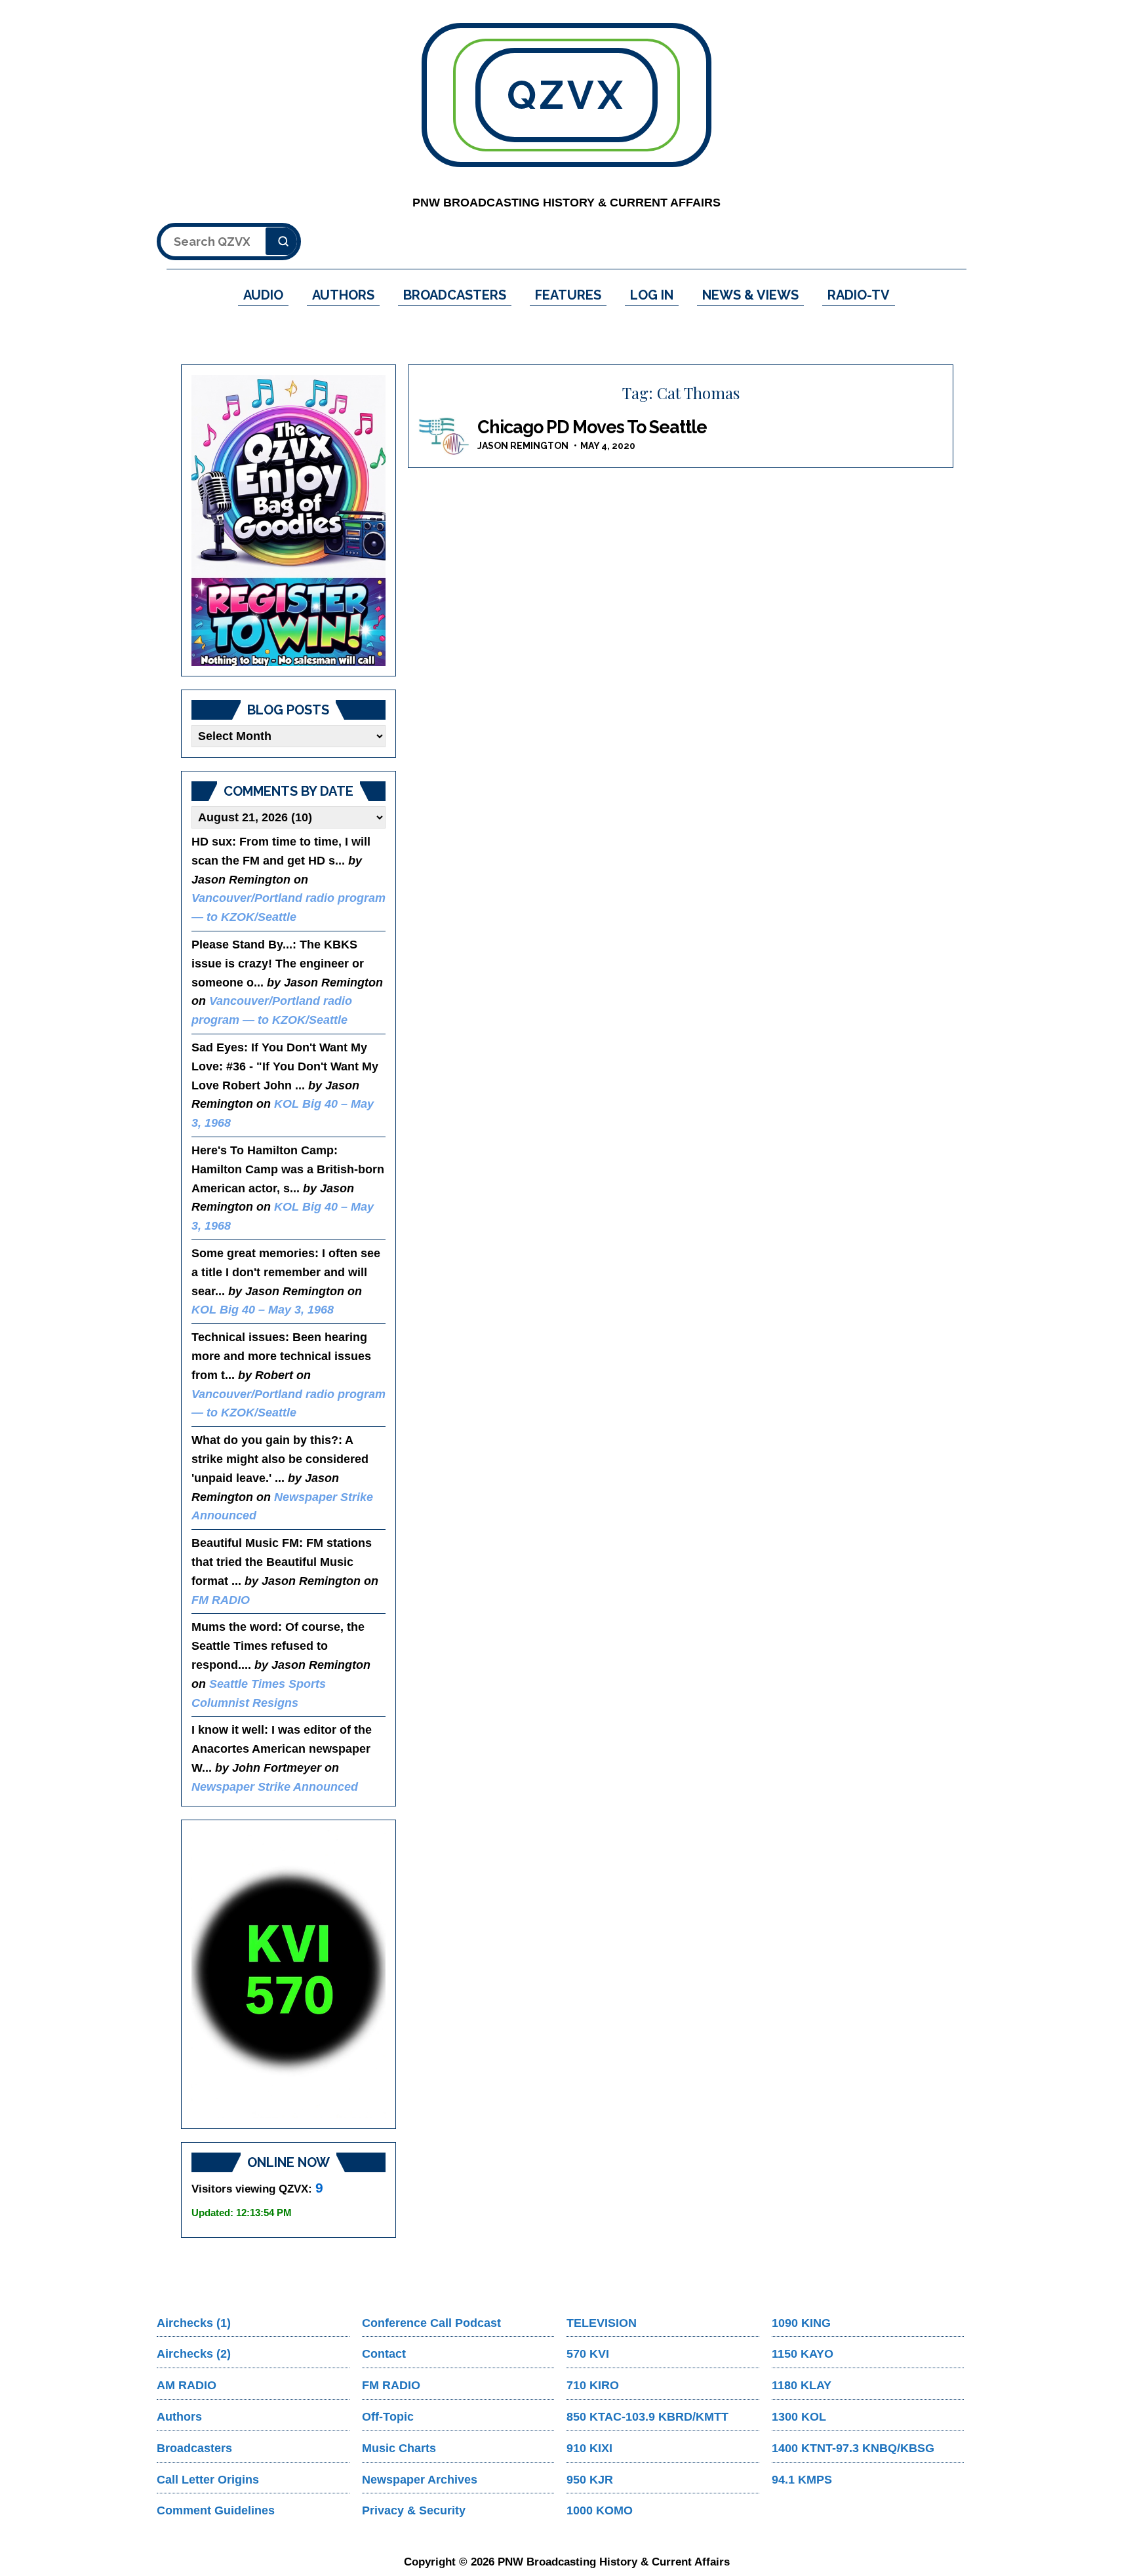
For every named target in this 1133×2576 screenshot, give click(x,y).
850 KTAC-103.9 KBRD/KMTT (647, 2417)
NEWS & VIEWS (750, 295)
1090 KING (801, 2323)
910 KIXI (589, 2448)
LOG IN (652, 295)
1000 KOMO (600, 2510)
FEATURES (568, 295)
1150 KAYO (803, 2354)
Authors (179, 2417)
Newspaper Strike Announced (275, 1787)
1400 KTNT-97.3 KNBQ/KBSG (853, 2448)
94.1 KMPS (802, 2480)
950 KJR (590, 2480)
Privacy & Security (414, 2510)
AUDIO (263, 295)
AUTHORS (343, 295)
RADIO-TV (859, 295)
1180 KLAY (802, 2385)
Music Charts (399, 2448)
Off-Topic (388, 2417)
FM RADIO (221, 1600)
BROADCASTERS (455, 295)
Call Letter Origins (208, 2480)
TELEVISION (602, 2323)
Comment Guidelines (216, 2510)
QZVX (566, 95)
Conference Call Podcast (431, 2323)
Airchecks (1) (194, 2323)
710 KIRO (593, 2385)
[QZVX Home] (288, 520)
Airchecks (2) (194, 2354)
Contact (384, 2354)
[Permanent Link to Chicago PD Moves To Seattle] (445, 437)
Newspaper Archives (420, 2480)
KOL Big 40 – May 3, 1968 (263, 1310)
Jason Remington (523, 446)
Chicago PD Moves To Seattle (592, 427)
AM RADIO (187, 2385)
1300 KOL (799, 2417)
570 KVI (588, 2354)
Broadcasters (194, 2448)
